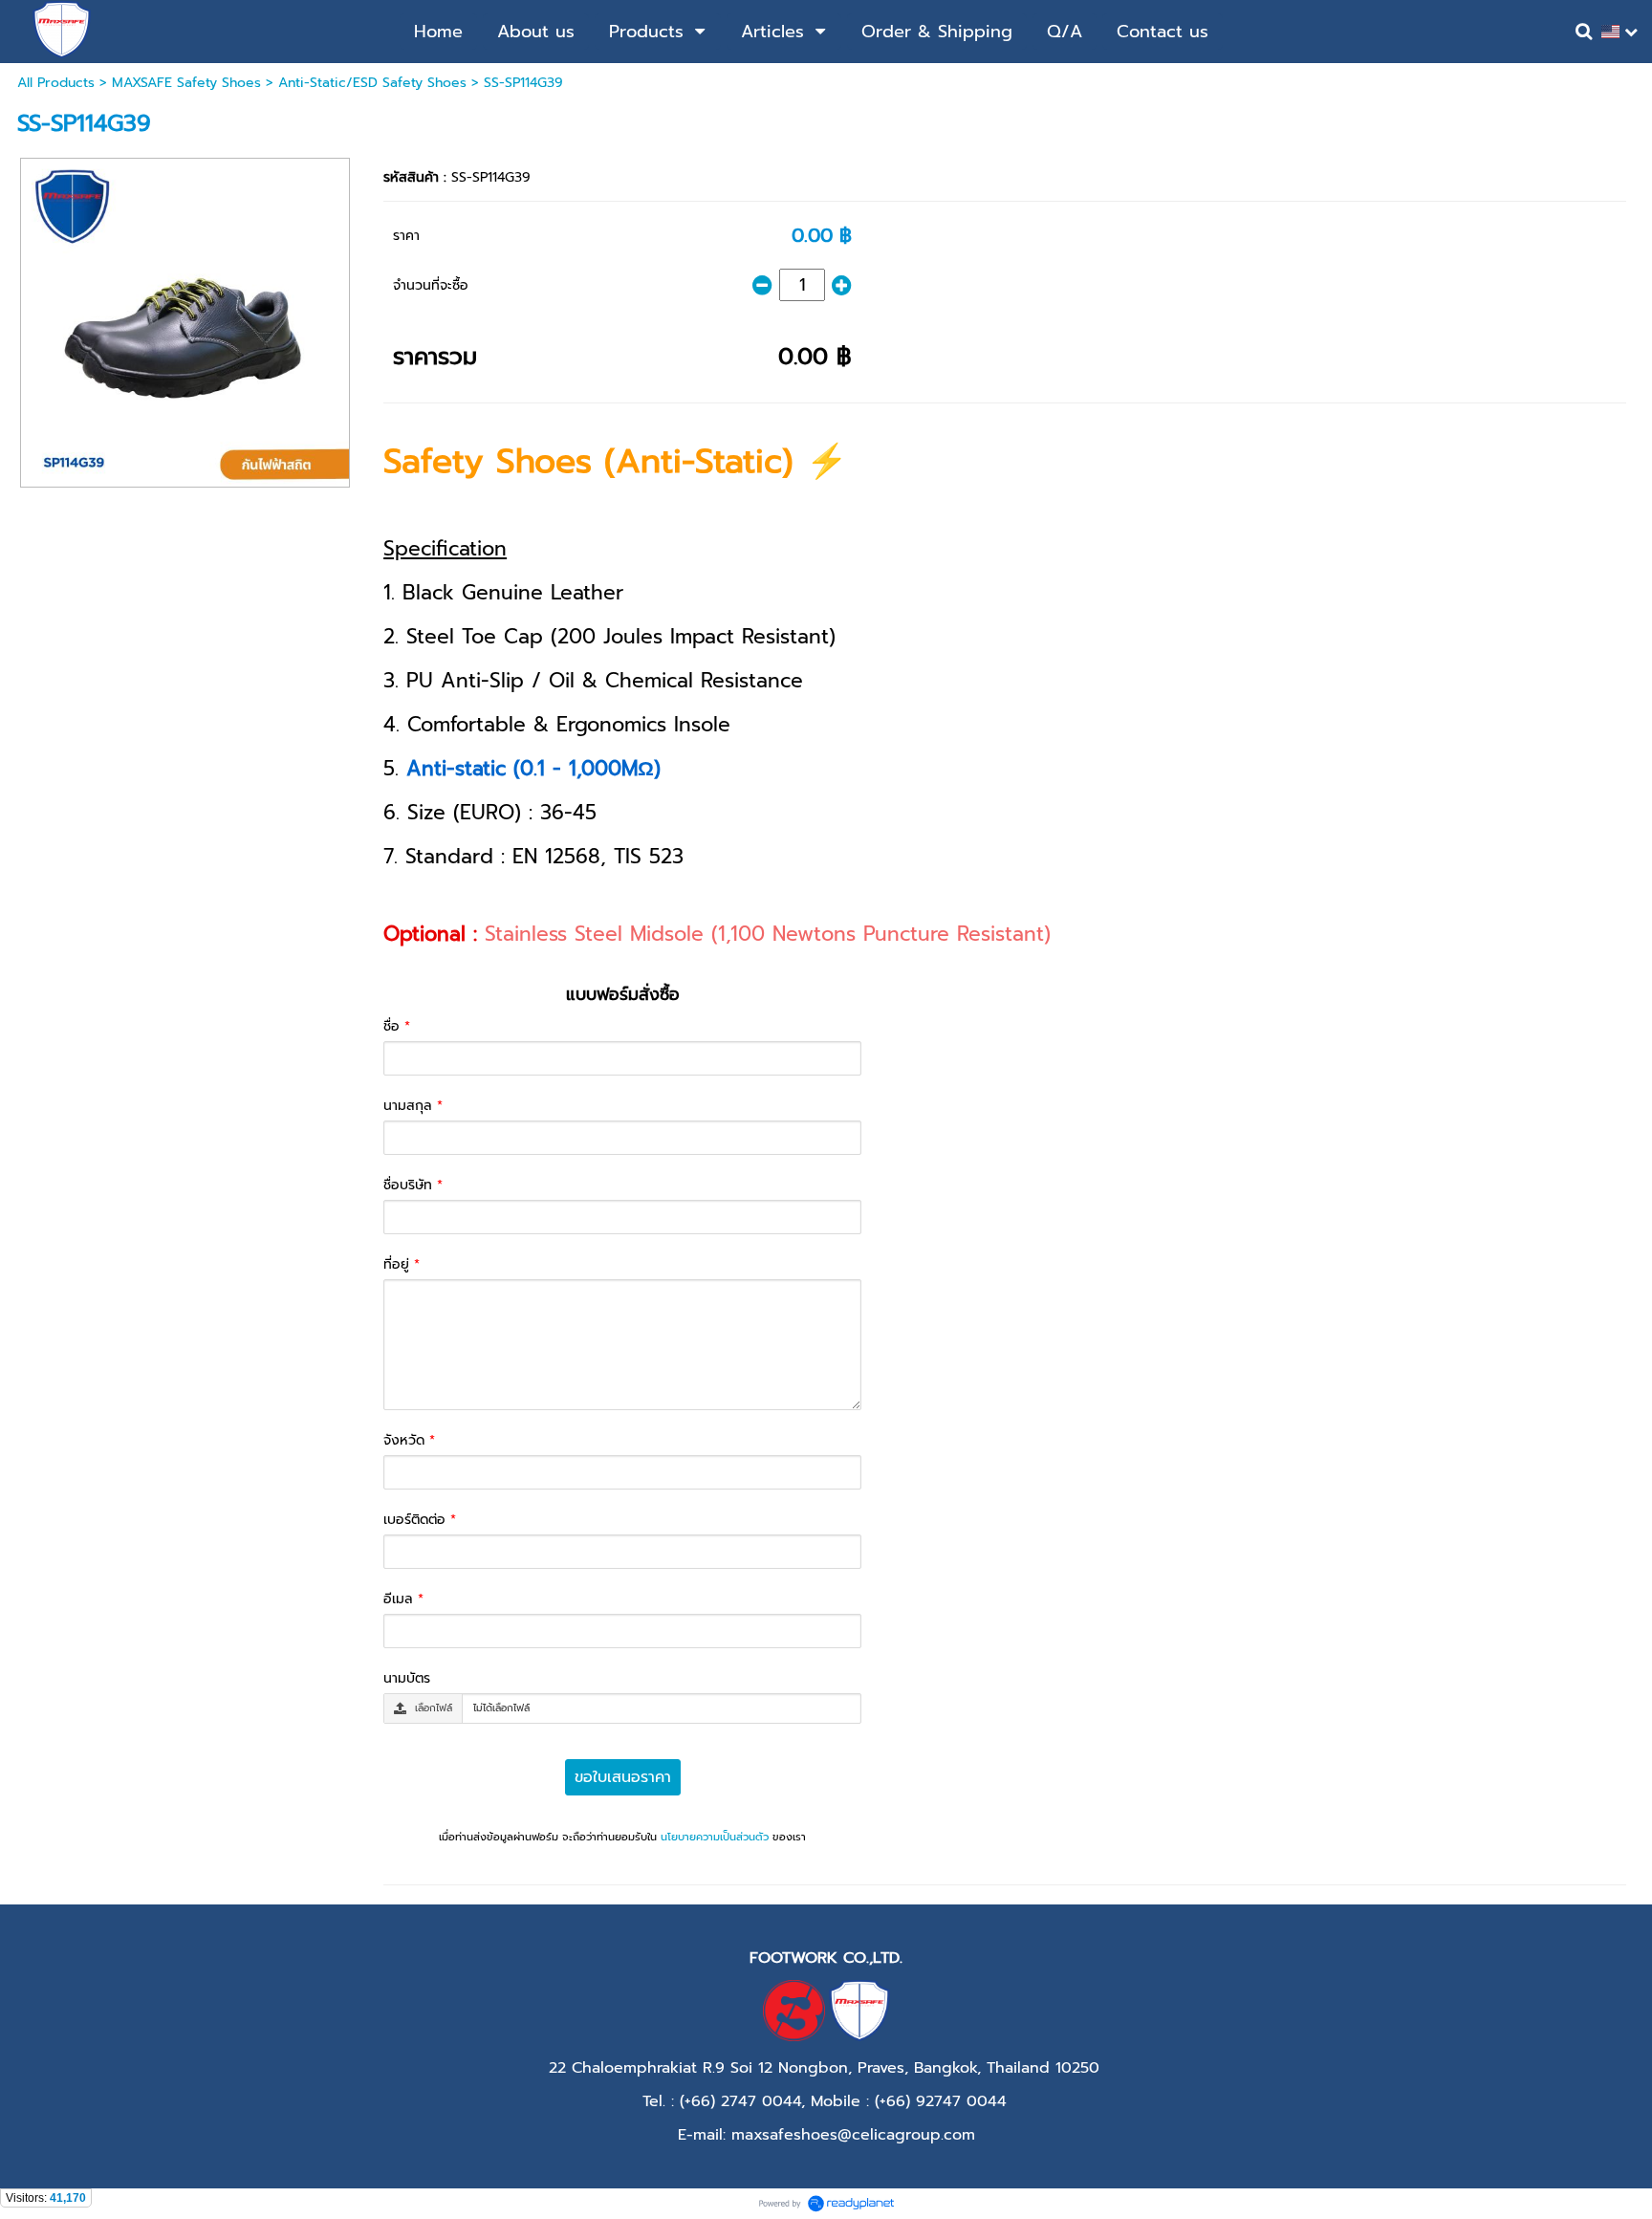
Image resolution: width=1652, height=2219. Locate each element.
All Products (56, 83)
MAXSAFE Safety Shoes (186, 83)
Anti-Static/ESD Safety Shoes (372, 83)
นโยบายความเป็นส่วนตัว (715, 1837)
